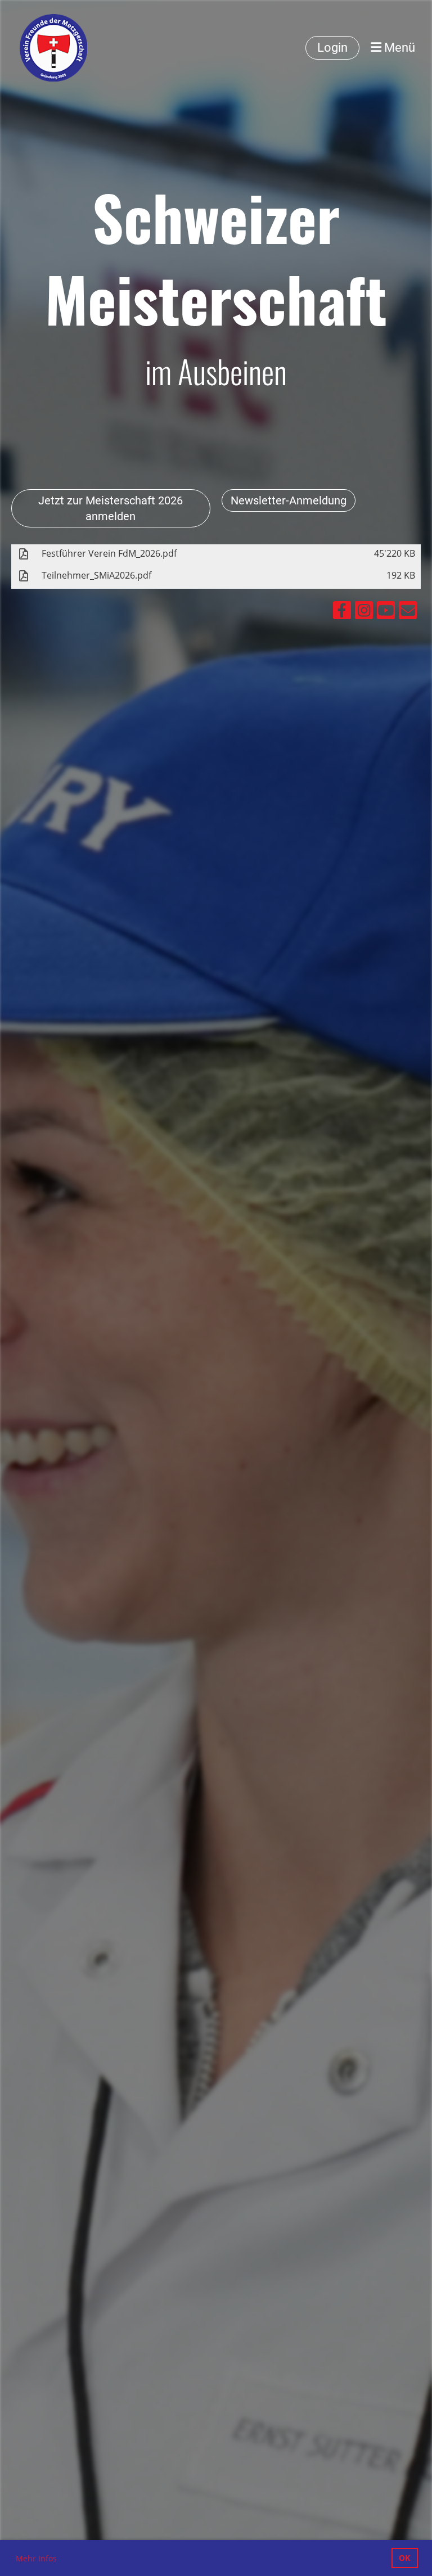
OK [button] (404, 2558)
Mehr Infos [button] (36, 2558)
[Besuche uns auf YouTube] (386, 612)
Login (332, 48)
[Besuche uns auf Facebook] (342, 612)
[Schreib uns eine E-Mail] (408, 612)
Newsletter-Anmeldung (289, 500)
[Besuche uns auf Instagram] (364, 612)
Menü (398, 48)
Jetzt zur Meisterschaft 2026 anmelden (111, 508)
